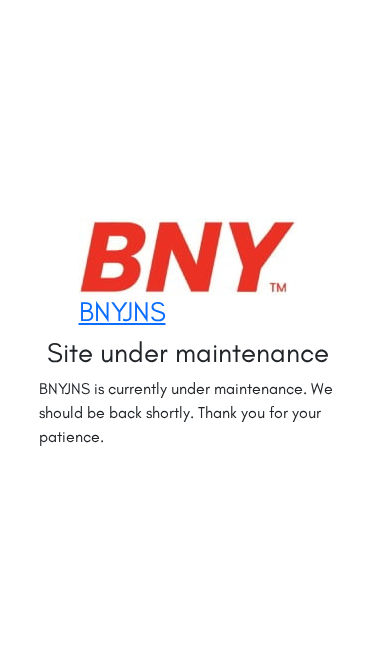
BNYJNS (122, 311)
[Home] (188, 256)
